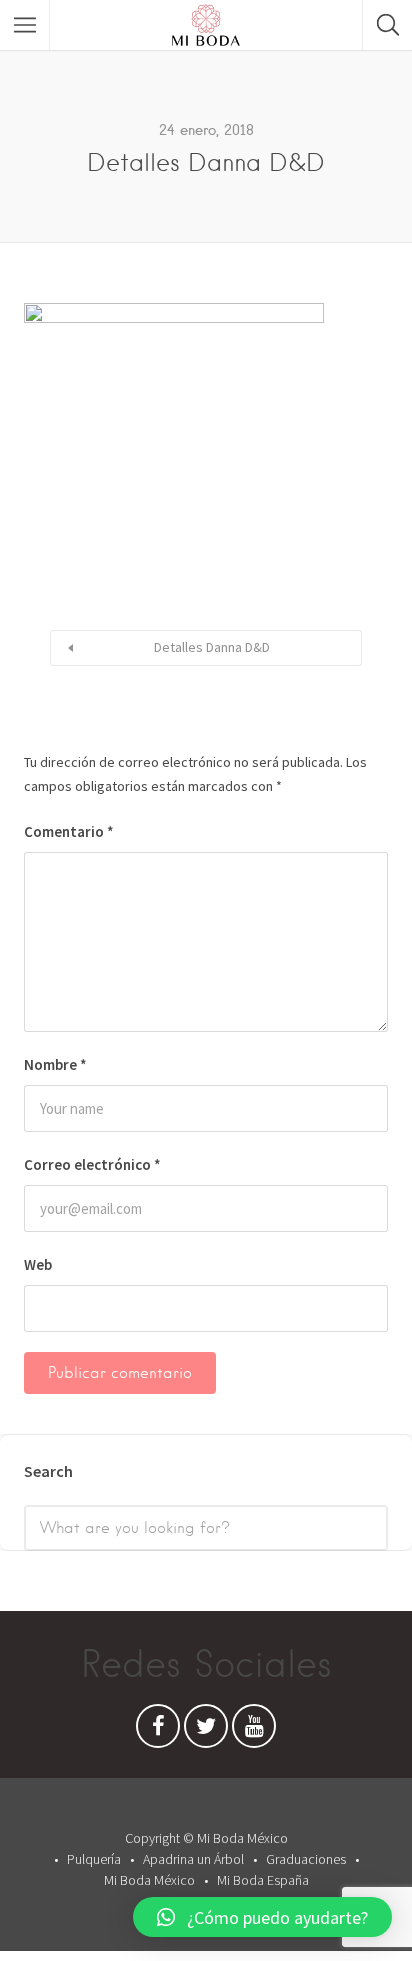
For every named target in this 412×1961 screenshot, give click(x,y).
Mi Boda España (263, 1880)
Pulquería (94, 1859)
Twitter (206, 1731)
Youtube (254, 1731)
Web (38, 1264)
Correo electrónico (92, 1164)
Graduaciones (306, 1859)
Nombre (55, 1064)
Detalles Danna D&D (212, 647)
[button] (262, 1917)
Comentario (69, 831)
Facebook (158, 1731)
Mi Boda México (149, 1880)
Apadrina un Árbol (193, 1859)
